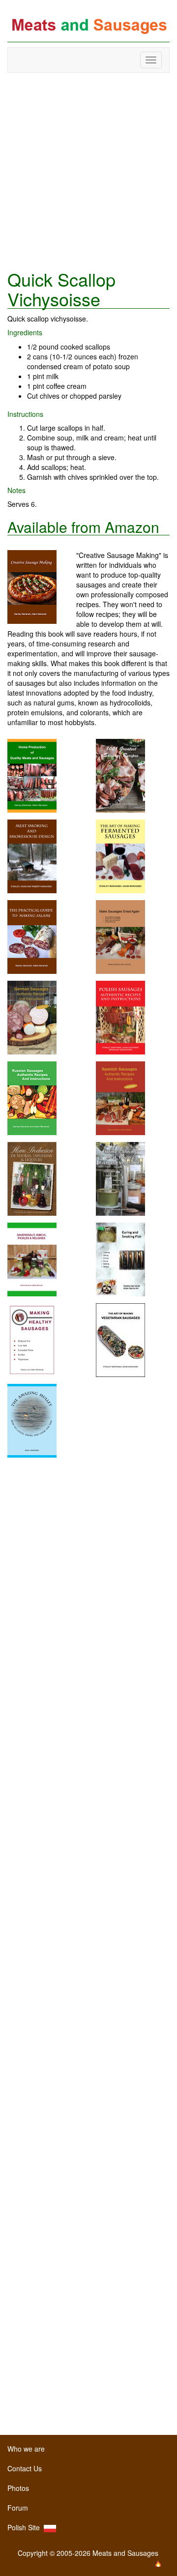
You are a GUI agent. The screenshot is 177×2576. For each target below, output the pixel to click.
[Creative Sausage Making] (42, 587)
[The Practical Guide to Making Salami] (32, 936)
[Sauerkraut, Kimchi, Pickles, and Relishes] (32, 1259)
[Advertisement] (88, 171)
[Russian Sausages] (32, 1097)
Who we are (26, 2449)
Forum (18, 2508)
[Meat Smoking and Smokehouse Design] (32, 855)
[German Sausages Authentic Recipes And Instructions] (32, 1017)
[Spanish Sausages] (120, 1097)
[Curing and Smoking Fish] (120, 1259)
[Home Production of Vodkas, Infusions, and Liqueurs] (32, 1178)
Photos (18, 2488)
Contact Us (25, 2468)
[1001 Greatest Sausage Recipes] (120, 775)
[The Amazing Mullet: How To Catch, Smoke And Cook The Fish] (32, 1420)
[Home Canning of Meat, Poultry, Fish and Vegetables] (120, 1178)
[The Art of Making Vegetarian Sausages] (120, 1339)
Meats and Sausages (88, 26)
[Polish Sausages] (120, 1017)
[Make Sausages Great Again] (120, 936)
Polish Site (26, 2527)
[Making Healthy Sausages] (32, 1339)
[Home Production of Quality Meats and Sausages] (32, 775)
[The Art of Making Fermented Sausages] (120, 855)
